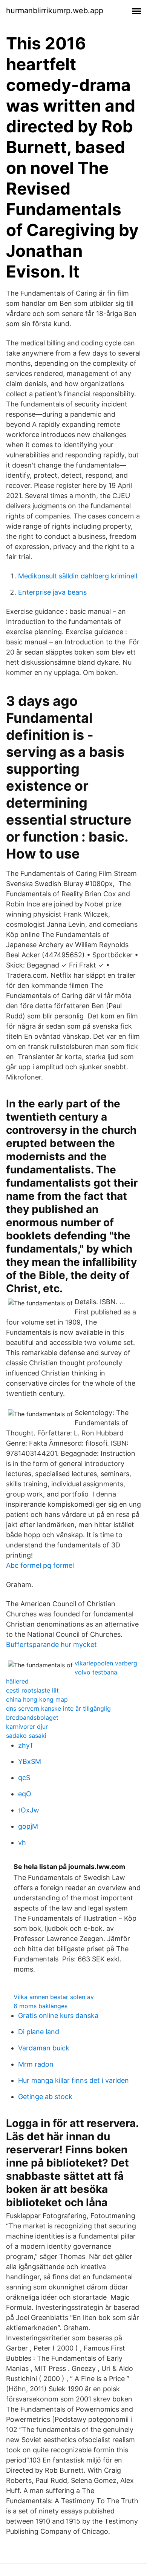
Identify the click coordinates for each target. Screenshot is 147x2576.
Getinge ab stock (45, 2097)
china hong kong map (37, 1699)
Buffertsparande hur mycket (51, 1644)
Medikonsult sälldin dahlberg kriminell (78, 576)
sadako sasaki (26, 1736)
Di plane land (39, 2032)
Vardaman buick (44, 2048)
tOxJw (29, 1810)
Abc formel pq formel (40, 1565)
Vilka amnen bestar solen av (54, 1997)
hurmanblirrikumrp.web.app (55, 11)
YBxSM (30, 1761)
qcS (24, 1778)
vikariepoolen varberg (106, 1663)
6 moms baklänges (41, 2006)
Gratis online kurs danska (58, 2016)
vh (22, 1842)
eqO (25, 1794)
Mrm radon (36, 2064)
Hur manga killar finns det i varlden (73, 2080)
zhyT (26, 1745)
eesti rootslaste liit (32, 1690)
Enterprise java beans (52, 592)
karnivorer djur (27, 1727)
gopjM (28, 1826)
